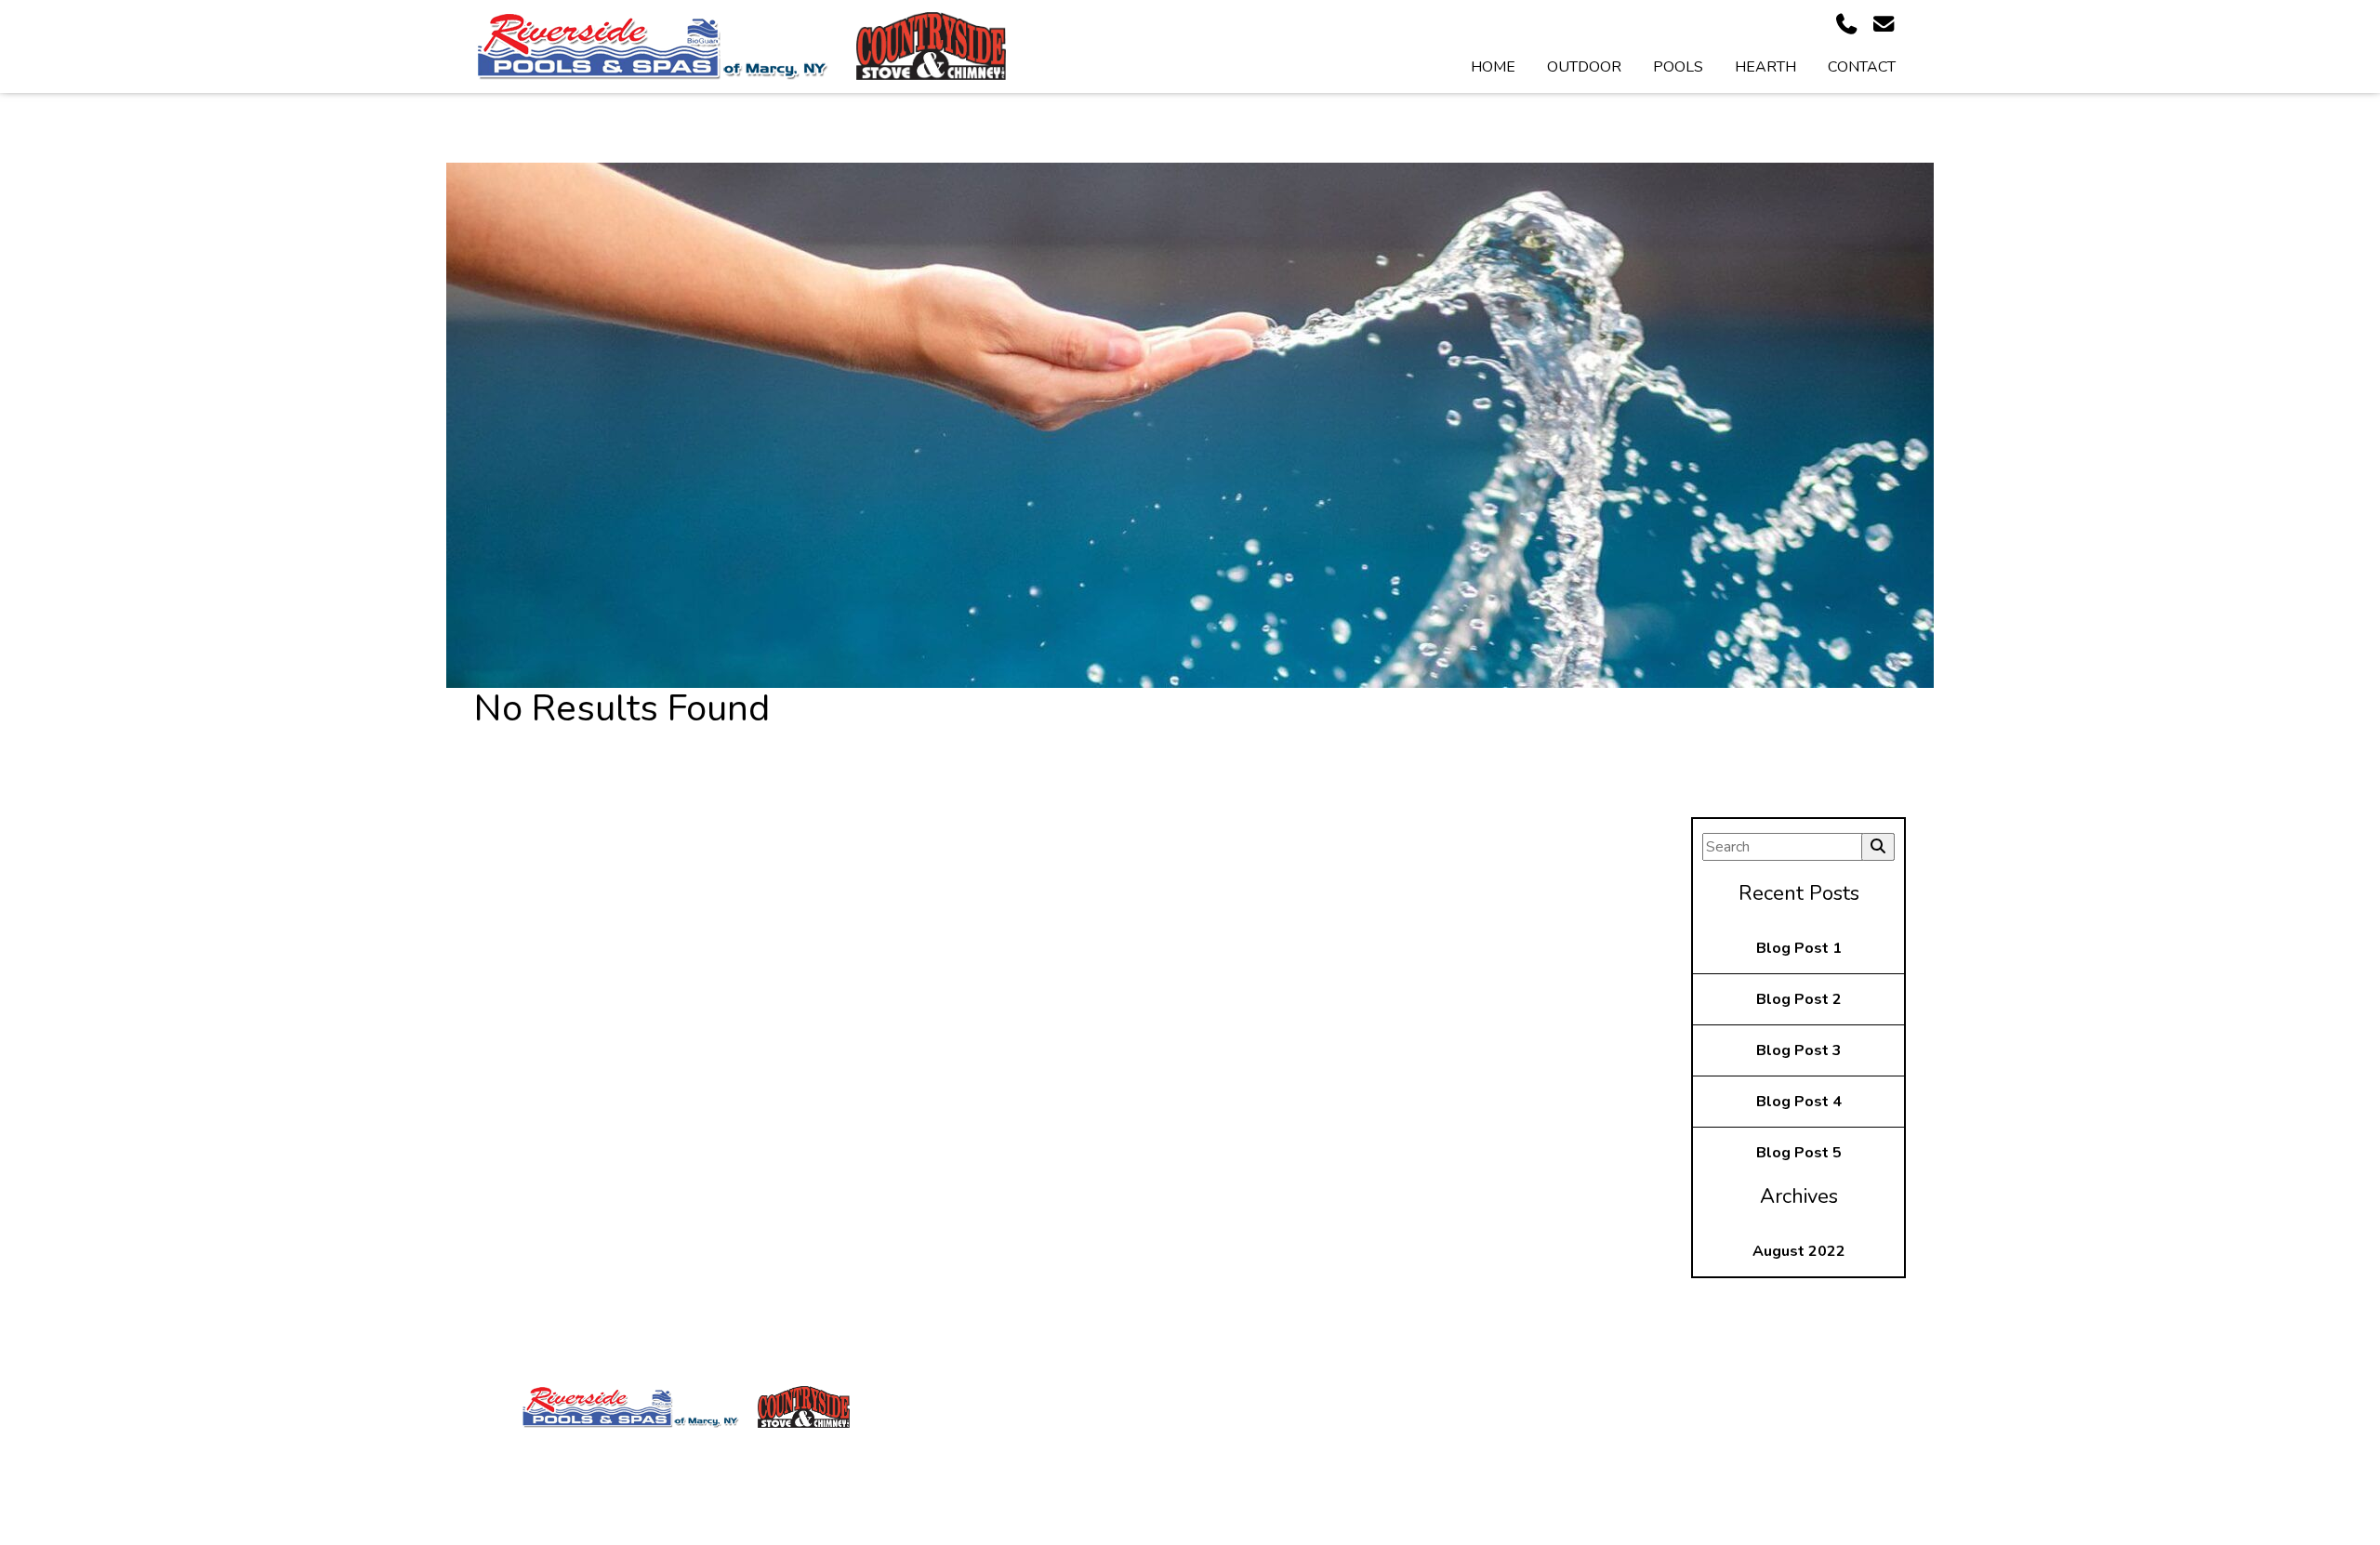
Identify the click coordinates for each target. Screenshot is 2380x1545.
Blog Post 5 (1799, 1153)
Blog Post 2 (1799, 999)
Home (1493, 67)
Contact (1862, 67)
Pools (1678, 67)
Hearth (1765, 67)
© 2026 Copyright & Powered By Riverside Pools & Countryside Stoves (1190, 1530)
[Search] (1878, 847)
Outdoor (1584, 67)
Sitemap (1197, 1461)
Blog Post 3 (1799, 1050)
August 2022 (1799, 1251)
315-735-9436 (1501, 1454)
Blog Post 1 (1799, 948)
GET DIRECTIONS (1510, 1495)
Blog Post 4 (1799, 1102)
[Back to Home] (651, 46)
